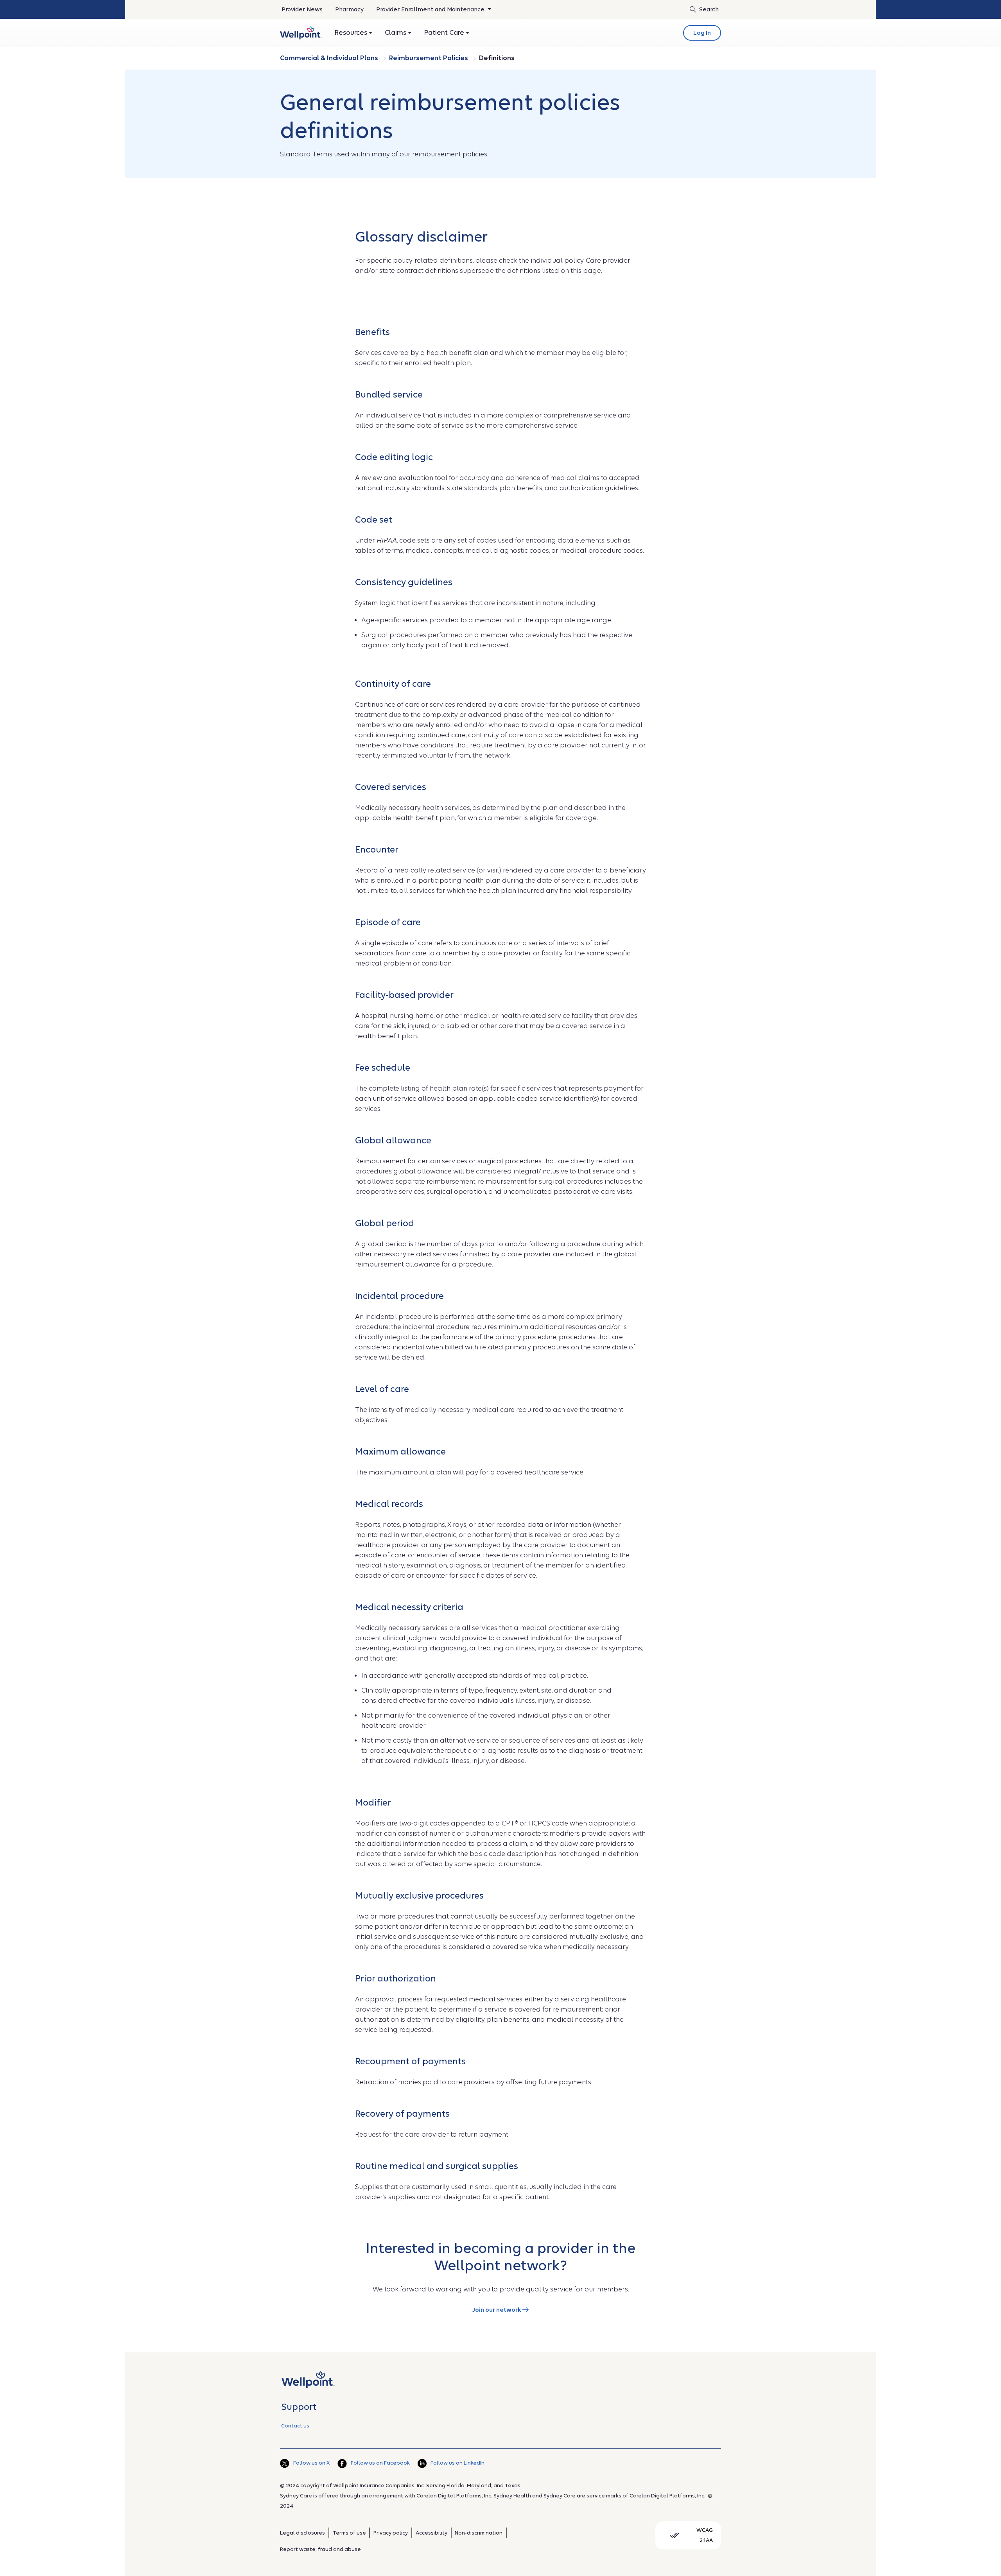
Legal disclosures (302, 2533)
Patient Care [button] (445, 33)
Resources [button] (352, 33)
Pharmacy (349, 9)
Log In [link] (702, 33)
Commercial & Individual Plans (330, 58)
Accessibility (431, 2533)
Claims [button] (396, 33)
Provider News (302, 9)
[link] (301, 33)
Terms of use (349, 2533)
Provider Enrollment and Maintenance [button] (431, 9)
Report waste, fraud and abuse (320, 2549)
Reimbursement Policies (429, 58)
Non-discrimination (479, 2533)
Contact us (295, 2426)
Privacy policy (391, 2533)
